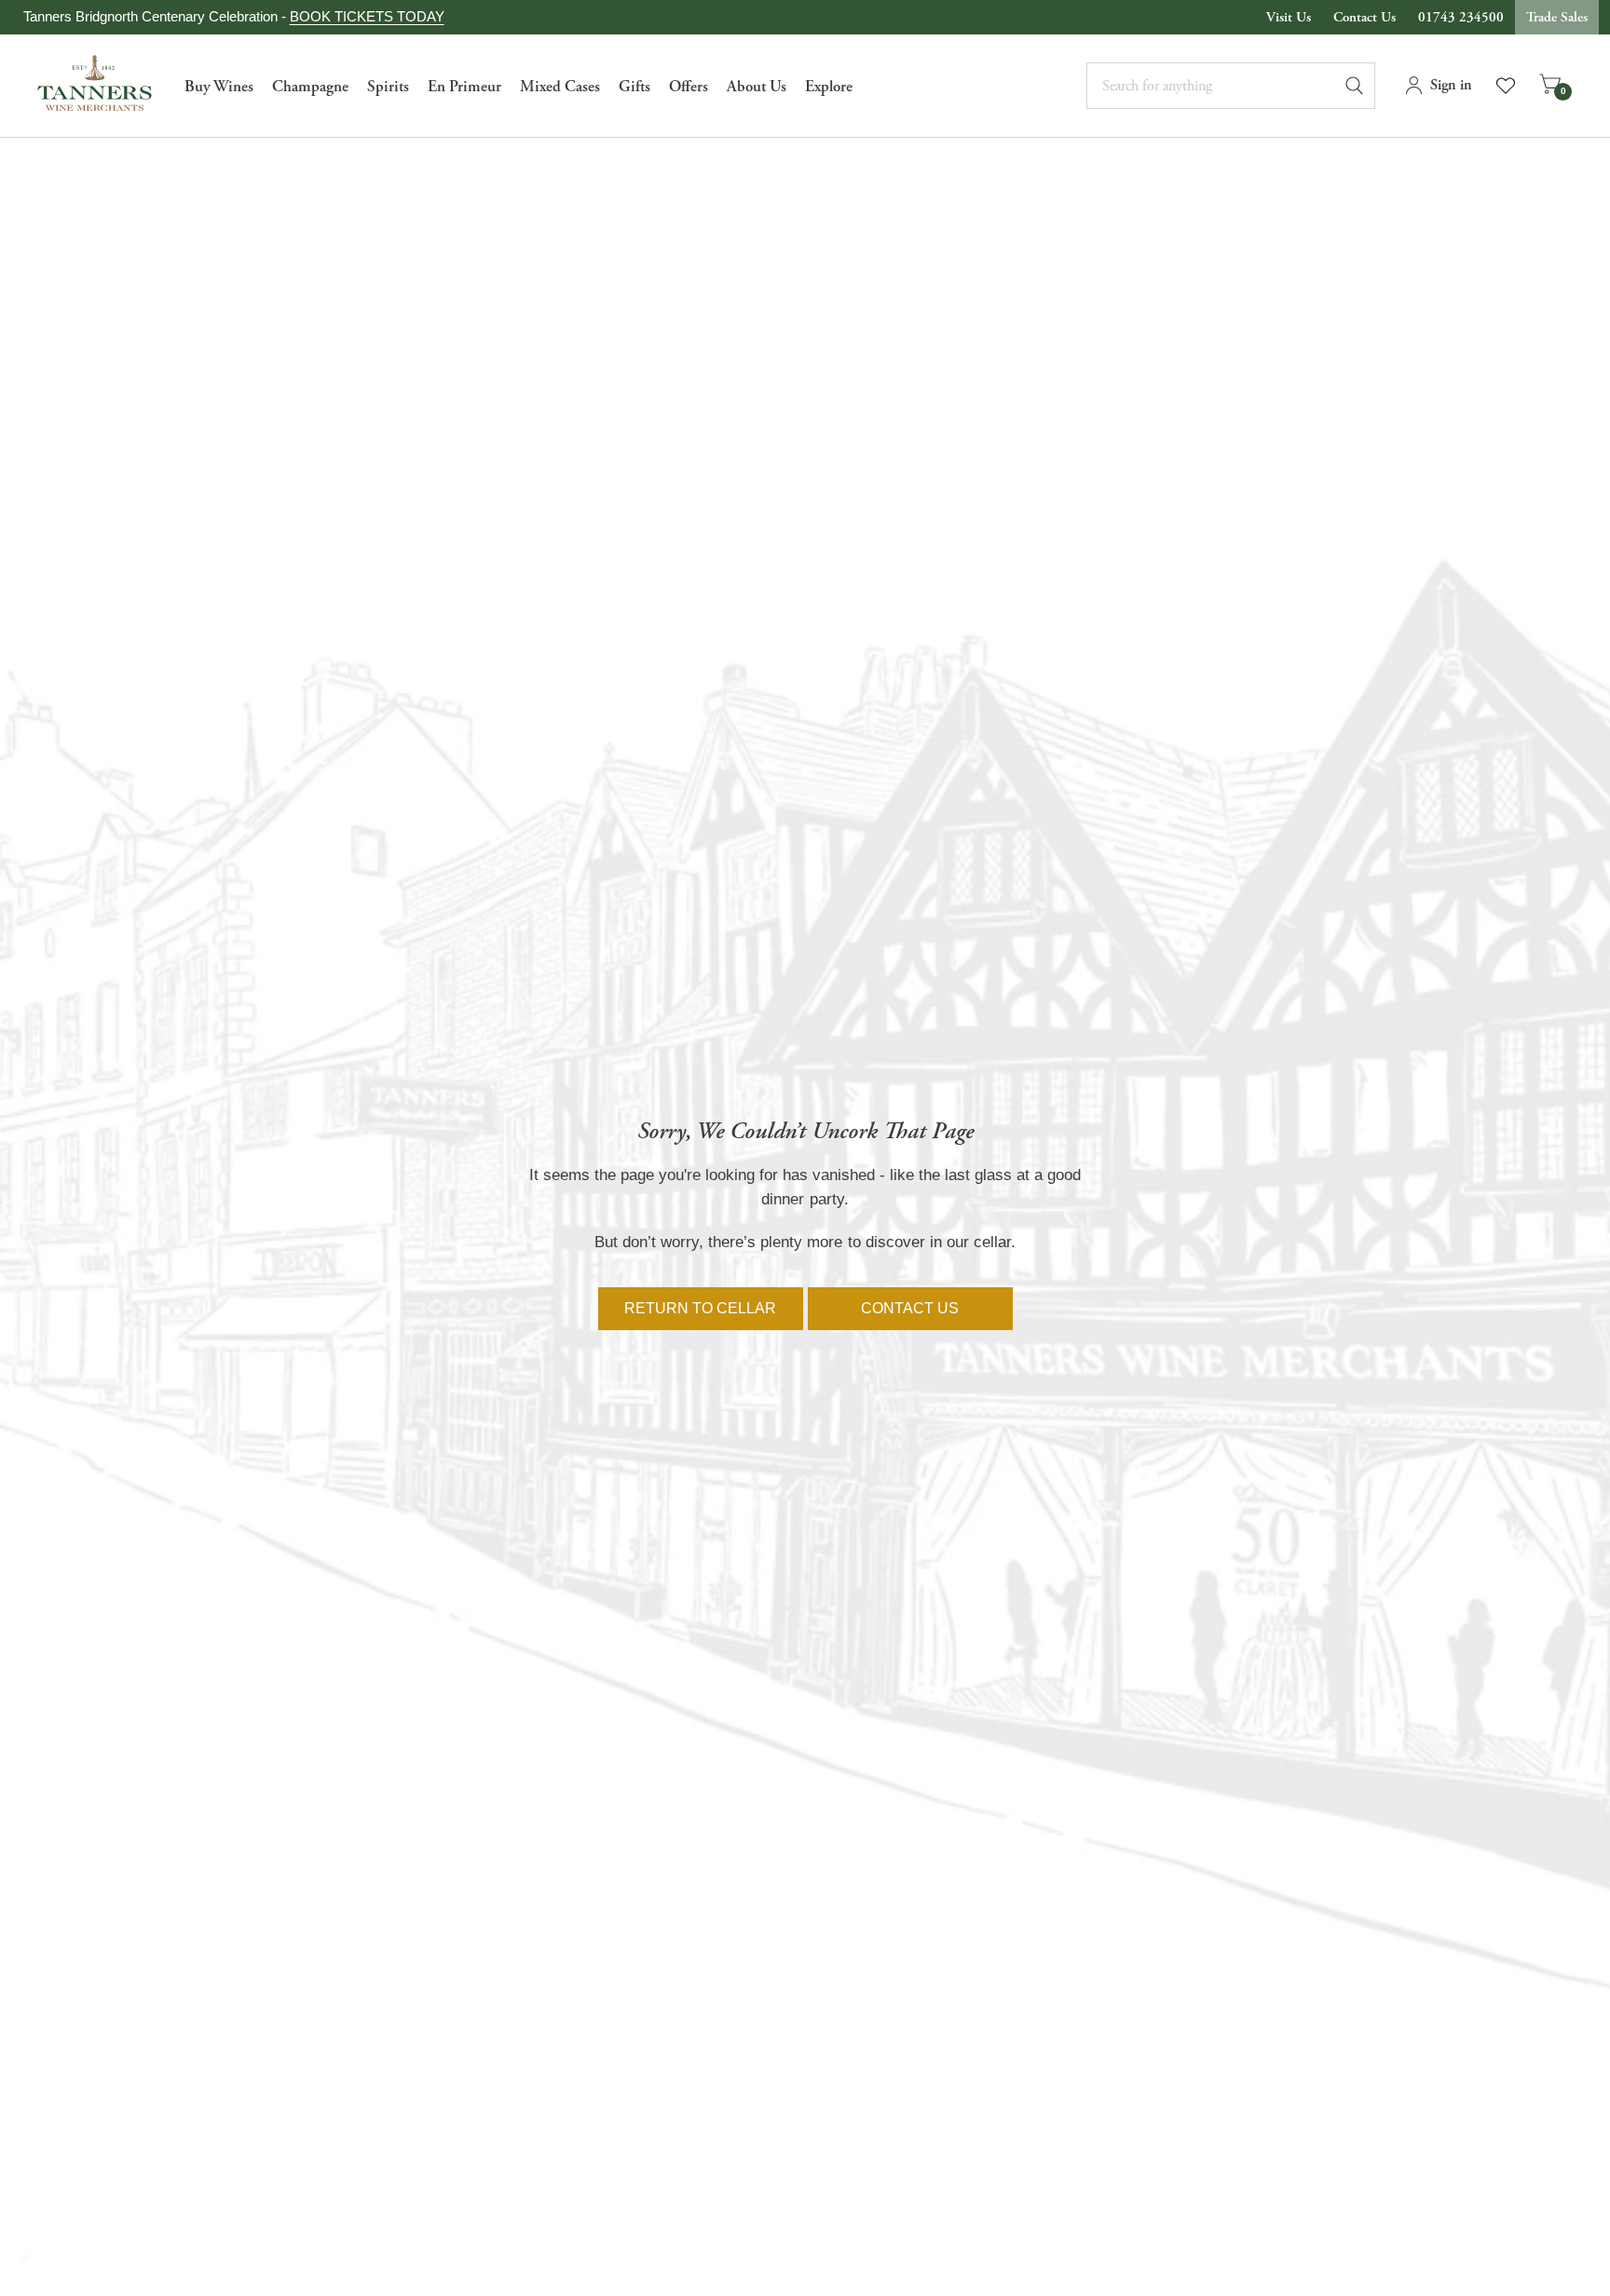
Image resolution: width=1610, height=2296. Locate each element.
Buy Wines (219, 87)
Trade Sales (1557, 17)
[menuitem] (219, 86)
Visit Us (1289, 17)
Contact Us (1364, 17)
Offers (689, 87)
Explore (829, 87)
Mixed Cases (560, 87)
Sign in (1451, 85)
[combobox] (1231, 86)
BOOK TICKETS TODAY (367, 16)
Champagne (310, 87)
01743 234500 (1461, 17)
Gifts (634, 87)
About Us (757, 87)
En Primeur (464, 87)
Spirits (388, 87)
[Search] (1363, 86)
